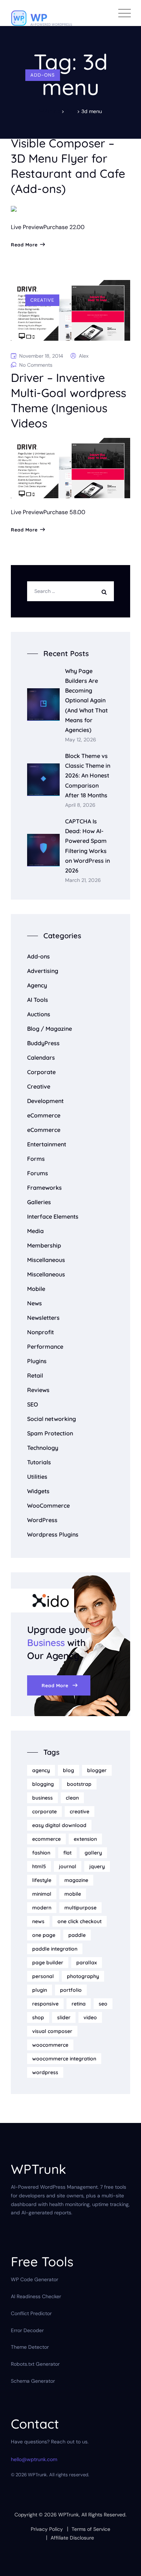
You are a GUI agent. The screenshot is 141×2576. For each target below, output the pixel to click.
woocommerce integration (64, 2059)
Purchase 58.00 (64, 512)
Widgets (38, 1491)
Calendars (41, 1057)
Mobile (36, 1289)
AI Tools (38, 1000)
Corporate (41, 1072)
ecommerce (46, 1839)
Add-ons (43, 75)
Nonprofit (40, 1332)
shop (38, 2017)
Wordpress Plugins (53, 1534)
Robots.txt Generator (35, 2364)
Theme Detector (30, 2347)
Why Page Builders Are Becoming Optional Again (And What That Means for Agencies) (86, 700)
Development (45, 1101)
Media (35, 1231)
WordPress (42, 1520)
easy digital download (59, 1825)
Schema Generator (33, 2381)
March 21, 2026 (83, 880)
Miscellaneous (46, 1260)
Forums (38, 1173)
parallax (87, 1963)
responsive (45, 2004)
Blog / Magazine (50, 1029)
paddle (77, 1935)
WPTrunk (69, 2515)
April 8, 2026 (80, 805)
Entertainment (47, 1144)
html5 (39, 1866)
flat (67, 1853)
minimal (42, 1894)
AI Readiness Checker (36, 2296)
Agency (37, 985)
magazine (76, 1880)
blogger (97, 1770)
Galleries (39, 1202)
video (90, 2017)
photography (83, 1976)
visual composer (52, 2031)
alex (84, 356)
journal (68, 1866)
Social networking (52, 1419)
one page (44, 1935)
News (35, 1303)
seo (103, 2004)
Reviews (38, 1390)
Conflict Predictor (31, 2313)
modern (42, 1908)
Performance (45, 1347)
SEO (33, 1404)
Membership (44, 1245)
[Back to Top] (126, 2564)
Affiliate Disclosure (72, 2538)
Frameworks (44, 1188)
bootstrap (79, 1784)
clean (72, 1798)
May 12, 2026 (81, 740)
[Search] (106, 591)
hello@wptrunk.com (34, 2459)
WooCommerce (48, 1505)
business (42, 1798)
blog (69, 1770)
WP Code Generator (35, 2279)
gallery (93, 1853)
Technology (43, 1448)
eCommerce (44, 1115)
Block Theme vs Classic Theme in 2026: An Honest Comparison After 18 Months (88, 776)
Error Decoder (27, 2330)
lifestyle (42, 1880)
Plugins (37, 1361)
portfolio (71, 1990)
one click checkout (80, 1921)
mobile (73, 1894)
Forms (36, 1159)
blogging (43, 1784)
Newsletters (43, 1318)
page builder (48, 1963)
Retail (35, 1375)
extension (85, 1839)
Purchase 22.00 (64, 227)
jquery (97, 1866)
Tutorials (39, 1462)
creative (80, 1812)
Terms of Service (91, 2529)
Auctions (39, 1014)
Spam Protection (50, 1433)
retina (79, 2004)
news (38, 1921)
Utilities (37, 1477)
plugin (40, 1990)
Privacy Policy (47, 2529)
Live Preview (27, 227)
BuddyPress (43, 1043)
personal (43, 1976)
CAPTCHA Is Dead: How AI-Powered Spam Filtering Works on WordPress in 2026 (87, 846)
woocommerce (50, 2045)
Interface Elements (53, 1216)
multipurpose (80, 1908)
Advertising (43, 971)
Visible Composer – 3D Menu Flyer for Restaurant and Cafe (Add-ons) (68, 166)
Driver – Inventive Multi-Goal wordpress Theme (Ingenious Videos (69, 400)
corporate (44, 1812)
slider (64, 2017)
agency (41, 1770)
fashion (41, 1853)
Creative (42, 300)
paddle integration (55, 1949)
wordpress (45, 2072)
